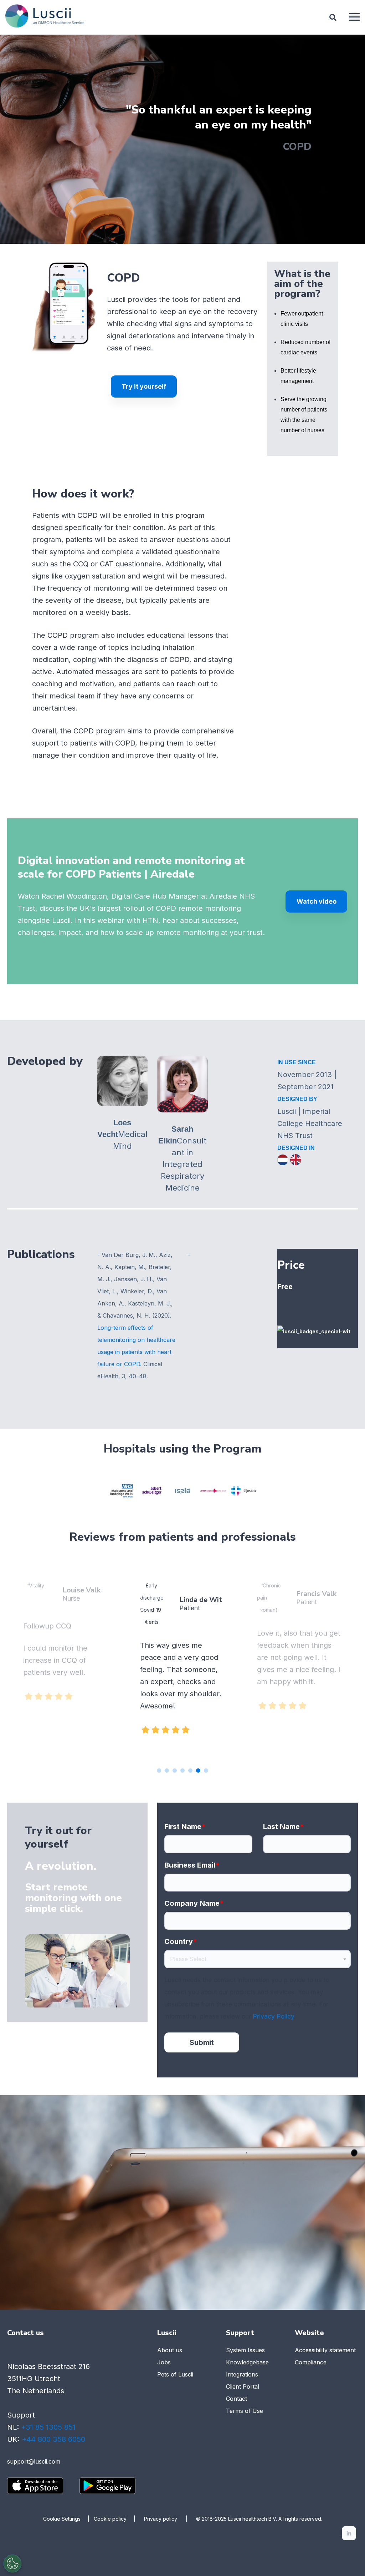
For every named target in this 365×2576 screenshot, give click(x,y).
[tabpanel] (182, 1660)
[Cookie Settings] (12, 2564)
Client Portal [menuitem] (243, 2386)
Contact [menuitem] (237, 2399)
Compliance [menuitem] (311, 2362)
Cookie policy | (119, 2519)
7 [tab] (206, 1771)
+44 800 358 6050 (53, 2439)
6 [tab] (198, 1771)
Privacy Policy (273, 2016)
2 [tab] (167, 1771)
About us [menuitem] (170, 2350)
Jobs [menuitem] (164, 2362)
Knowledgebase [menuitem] (247, 2362)
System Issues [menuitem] (245, 2350)
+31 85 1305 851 (48, 2427)
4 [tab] (182, 1771)
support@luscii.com (34, 2461)
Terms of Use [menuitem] (245, 2411)
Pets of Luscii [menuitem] (175, 2374)
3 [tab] (175, 1771)
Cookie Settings (62, 2519)
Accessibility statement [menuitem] (325, 2350)
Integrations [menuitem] (242, 2374)
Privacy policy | (170, 2519)
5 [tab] (190, 1771)
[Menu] (354, 17)
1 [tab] (159, 1771)
